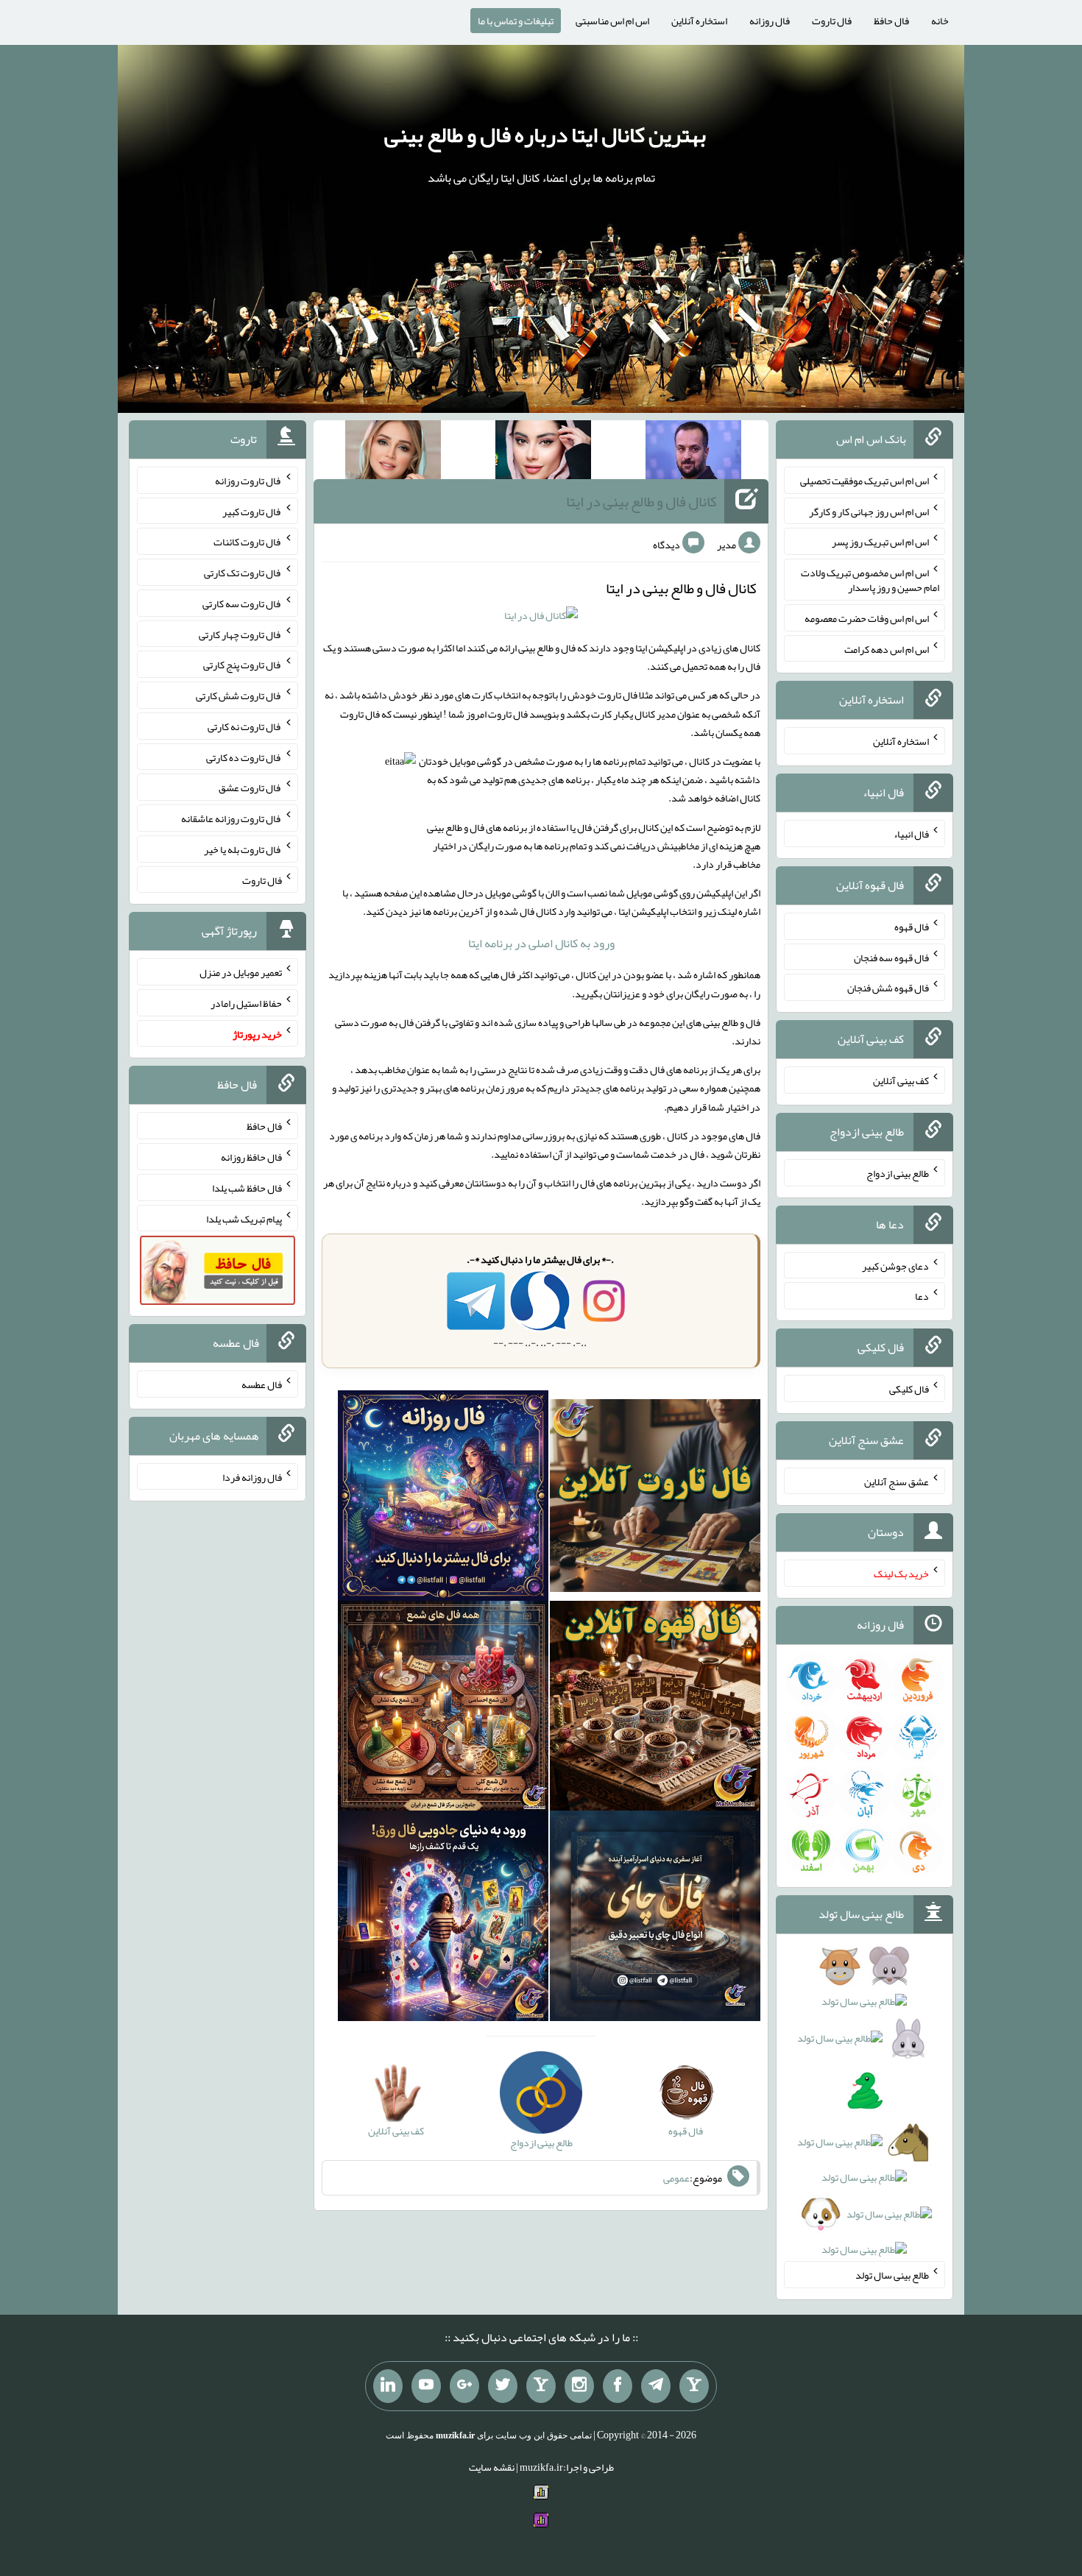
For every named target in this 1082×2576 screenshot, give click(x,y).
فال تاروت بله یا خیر (243, 849)
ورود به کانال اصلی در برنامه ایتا (541, 943)
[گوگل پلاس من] (464, 2386)
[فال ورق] (443, 1919)
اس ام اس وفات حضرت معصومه (867, 618)
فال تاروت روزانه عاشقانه (231, 818)
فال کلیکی (909, 1389)
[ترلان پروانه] (543, 453)
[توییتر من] (503, 2386)
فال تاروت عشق (250, 788)
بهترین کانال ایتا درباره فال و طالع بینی (545, 135)
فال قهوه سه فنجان (891, 957)
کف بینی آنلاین (901, 1080)
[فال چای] (655, 1919)
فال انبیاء (911, 834)
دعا (922, 1296)
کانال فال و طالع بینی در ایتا (641, 501)
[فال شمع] (443, 1709)
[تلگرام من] (656, 2386)
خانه (940, 21)
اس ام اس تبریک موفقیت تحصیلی (864, 481)
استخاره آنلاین (699, 21)
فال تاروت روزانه (248, 481)
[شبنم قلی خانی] (393, 453)
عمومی (676, 2178)
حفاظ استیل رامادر (246, 1003)
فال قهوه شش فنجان (888, 988)
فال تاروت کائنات (248, 542)
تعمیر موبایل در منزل (241, 972)
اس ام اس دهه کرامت (887, 648)
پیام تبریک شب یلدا (244, 1218)
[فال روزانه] (443, 1498)
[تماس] (541, 2386)
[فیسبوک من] (618, 2386)
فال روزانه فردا (252, 1476)
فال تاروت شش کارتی (239, 696)
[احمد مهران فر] (693, 453)
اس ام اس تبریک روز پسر (880, 542)
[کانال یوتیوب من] (426, 2386)
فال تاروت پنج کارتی (243, 665)
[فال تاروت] (655, 1498)
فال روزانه (770, 21)
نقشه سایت (492, 2467)
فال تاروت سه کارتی (242, 604)
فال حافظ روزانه (251, 1157)
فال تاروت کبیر (252, 511)
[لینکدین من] (388, 2386)
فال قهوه (912, 927)
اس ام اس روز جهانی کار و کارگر (869, 511)
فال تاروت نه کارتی (245, 726)
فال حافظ (891, 21)
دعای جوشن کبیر (895, 1265)
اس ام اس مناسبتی (612, 21)
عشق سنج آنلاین (897, 1481)
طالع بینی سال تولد (892, 2275)
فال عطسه (262, 1384)
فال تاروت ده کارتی (244, 757)
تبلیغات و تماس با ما (516, 21)
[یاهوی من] (694, 2386)
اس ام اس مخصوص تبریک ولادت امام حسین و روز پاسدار (870, 580)
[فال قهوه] (655, 1709)
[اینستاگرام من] (579, 2386)
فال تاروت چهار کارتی (240, 634)
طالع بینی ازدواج (898, 1173)
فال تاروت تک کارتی (243, 573)
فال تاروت (832, 21)
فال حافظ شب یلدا (247, 1188)
